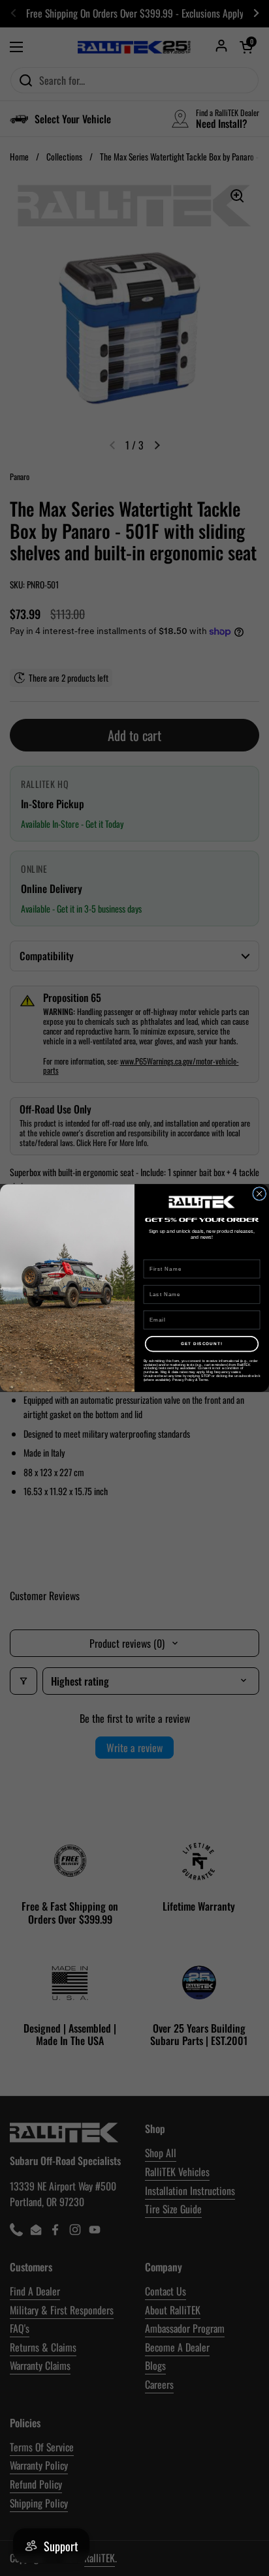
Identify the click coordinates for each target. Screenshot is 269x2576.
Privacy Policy (183, 1380)
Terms (203, 1380)
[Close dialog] (260, 1194)
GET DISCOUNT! (201, 1344)
